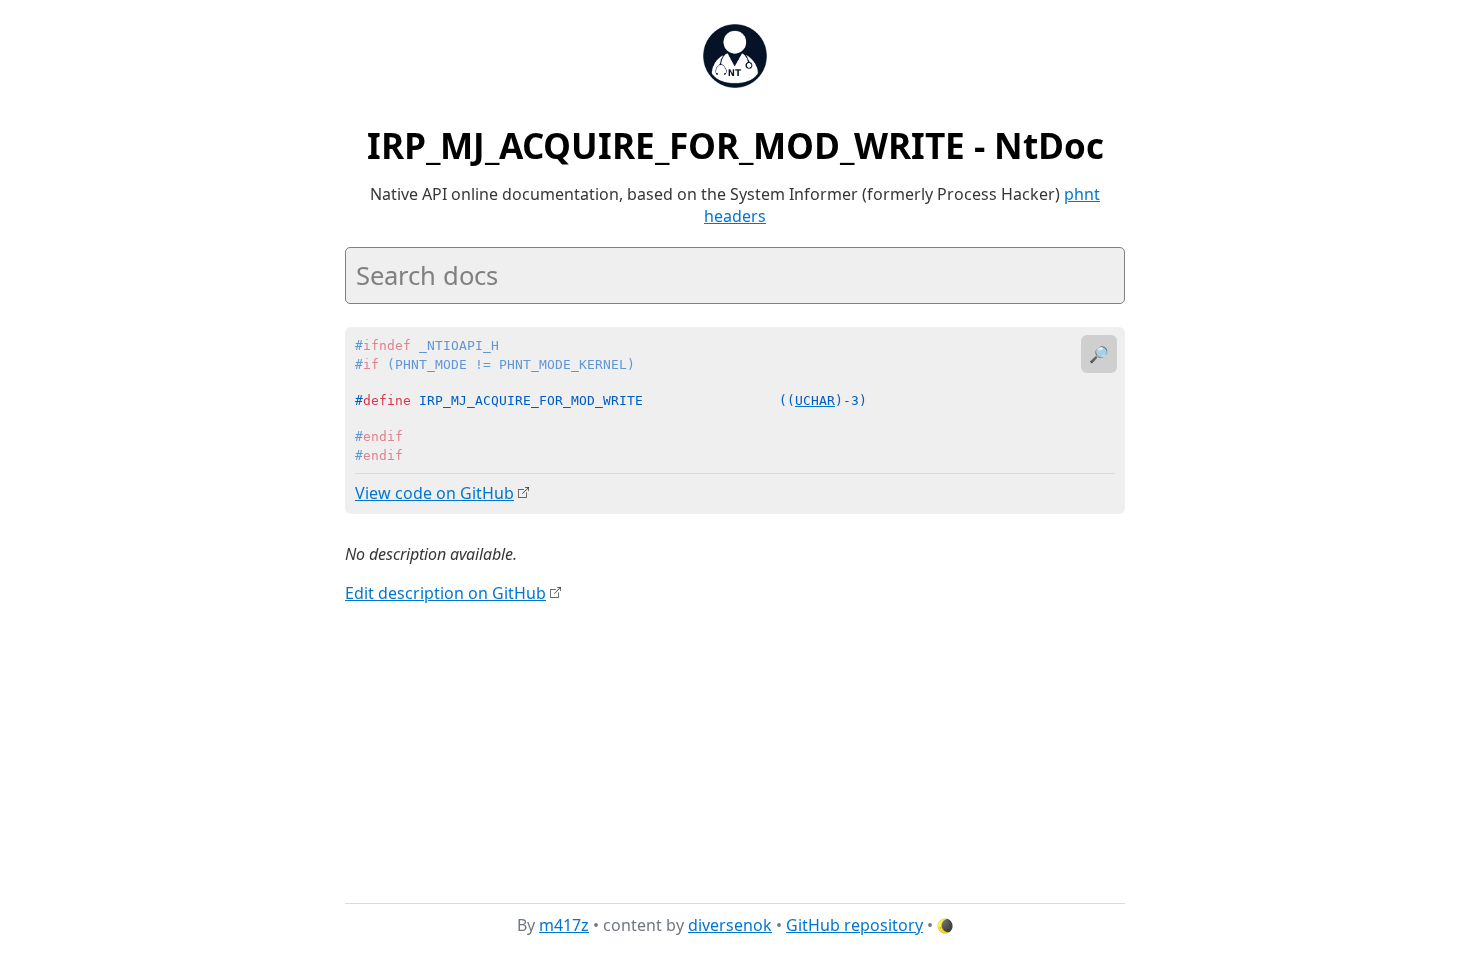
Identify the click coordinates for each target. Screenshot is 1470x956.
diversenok (730, 925)
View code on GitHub (434, 493)
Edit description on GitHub (445, 593)
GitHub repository (854, 925)
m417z (564, 925)
